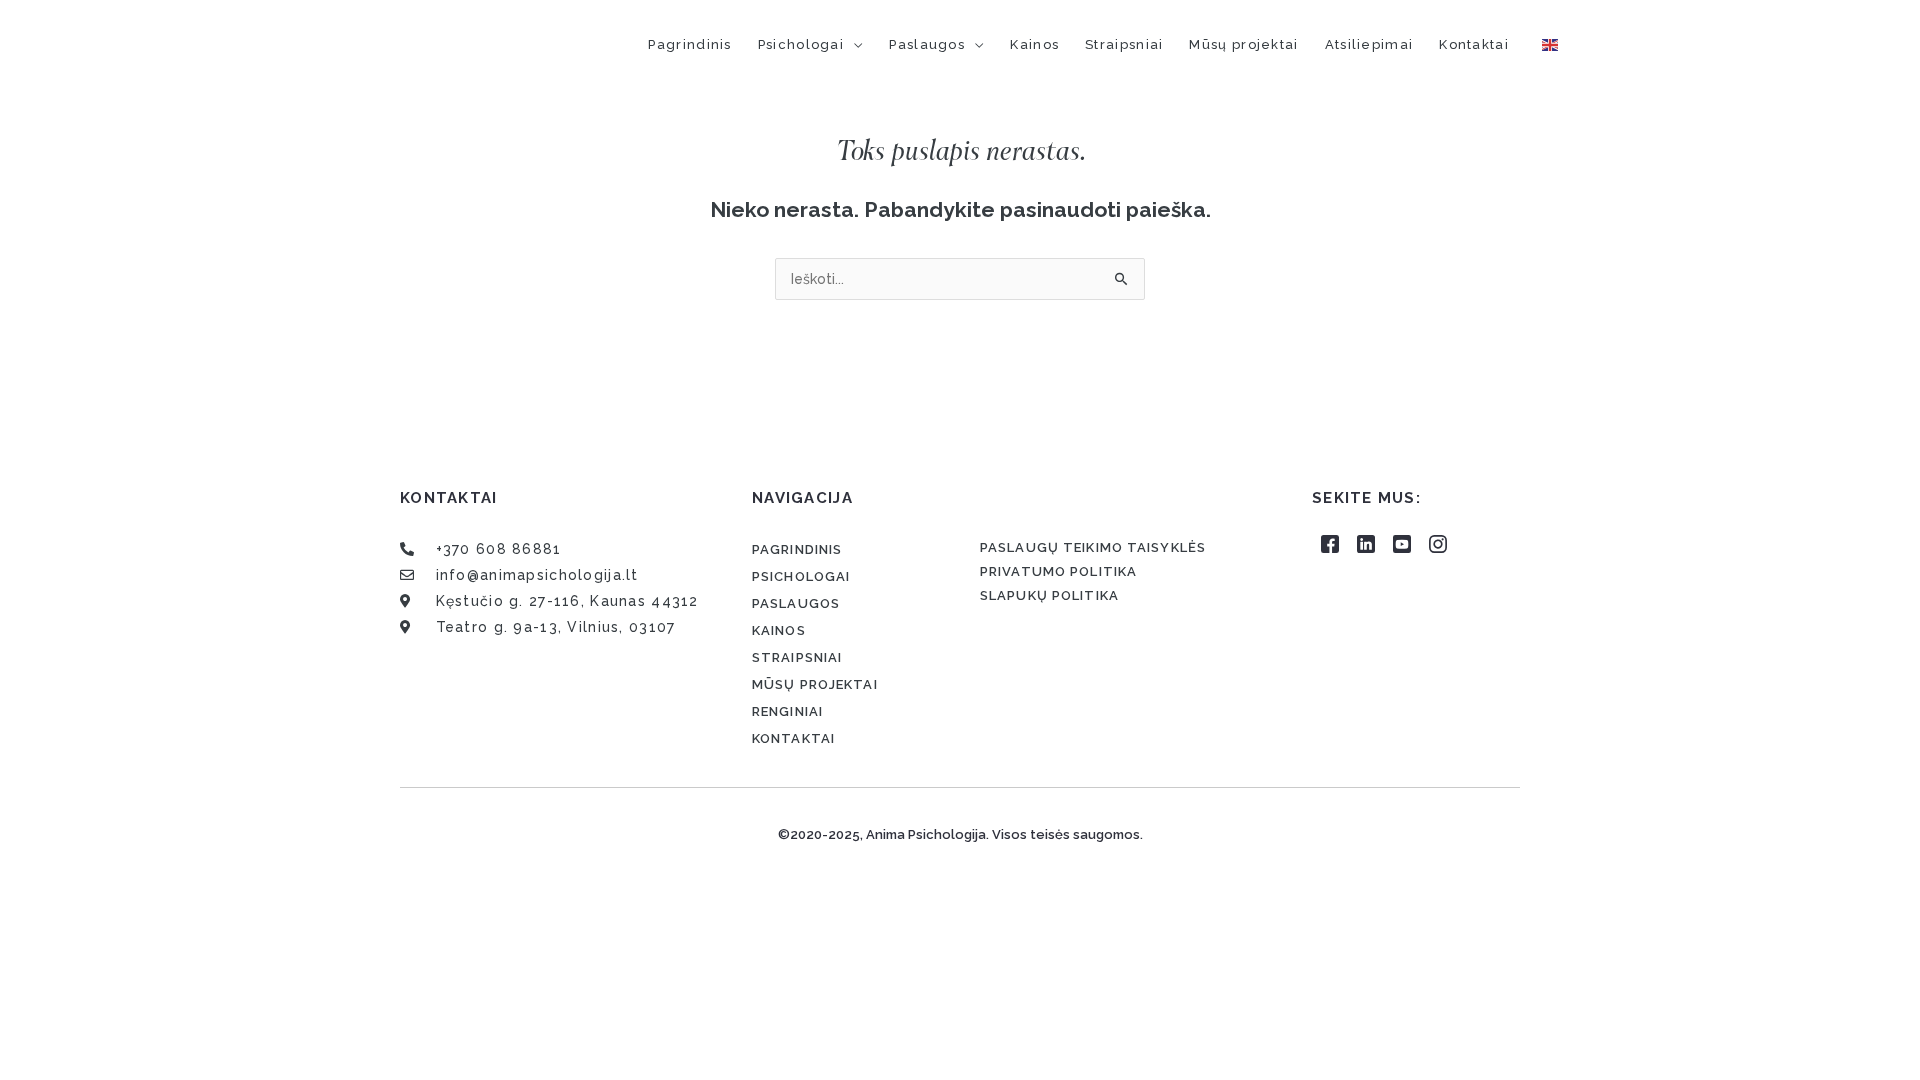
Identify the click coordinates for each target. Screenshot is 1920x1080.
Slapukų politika (1049, 595)
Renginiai (787, 711)
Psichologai (801, 44)
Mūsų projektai (1243, 44)
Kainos (1034, 44)
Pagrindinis (689, 44)
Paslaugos (927, 44)
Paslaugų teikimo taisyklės (1093, 547)
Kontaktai (1474, 44)
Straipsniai (1124, 44)
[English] (1551, 44)
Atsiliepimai (1369, 44)
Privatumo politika (1058, 571)
